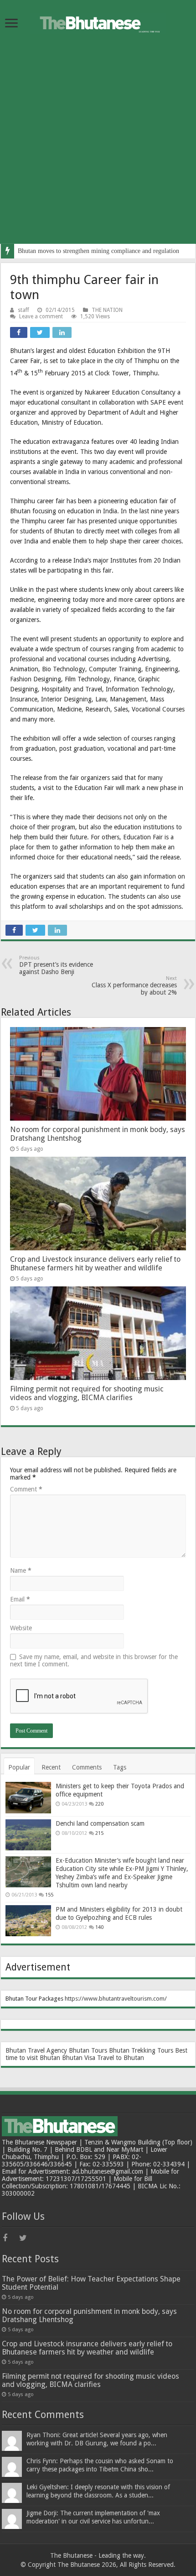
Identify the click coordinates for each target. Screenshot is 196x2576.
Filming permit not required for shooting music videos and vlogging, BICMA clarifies (87, 1393)
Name (21, 1570)
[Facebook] (10, 2238)
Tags (120, 1767)
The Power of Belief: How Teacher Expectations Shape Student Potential (91, 2283)
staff (23, 310)
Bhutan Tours (88, 2050)
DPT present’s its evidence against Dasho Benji (56, 965)
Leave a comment (41, 316)
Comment (26, 1489)
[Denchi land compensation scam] (28, 1835)
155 (49, 1895)
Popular (19, 1767)
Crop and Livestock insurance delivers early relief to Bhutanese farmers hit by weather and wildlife (95, 1264)
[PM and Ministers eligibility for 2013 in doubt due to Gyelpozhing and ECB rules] (28, 1921)
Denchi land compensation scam (100, 1823)
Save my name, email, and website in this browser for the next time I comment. (94, 1660)
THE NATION (107, 310)
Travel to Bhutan (121, 2058)
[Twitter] (26, 2238)
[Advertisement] (98, 146)
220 (99, 1804)
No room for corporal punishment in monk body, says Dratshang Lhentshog (89, 2315)
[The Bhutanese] (98, 21)
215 (99, 1833)
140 (99, 1927)
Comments (87, 1767)
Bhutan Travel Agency (36, 2050)
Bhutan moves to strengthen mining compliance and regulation (98, 251)
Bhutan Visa (79, 2058)
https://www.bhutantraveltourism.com (115, 1999)
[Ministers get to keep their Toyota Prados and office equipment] (28, 1797)
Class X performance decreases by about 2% (134, 986)
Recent (51, 1767)
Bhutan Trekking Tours (141, 2050)
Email (20, 1599)
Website (21, 1628)
